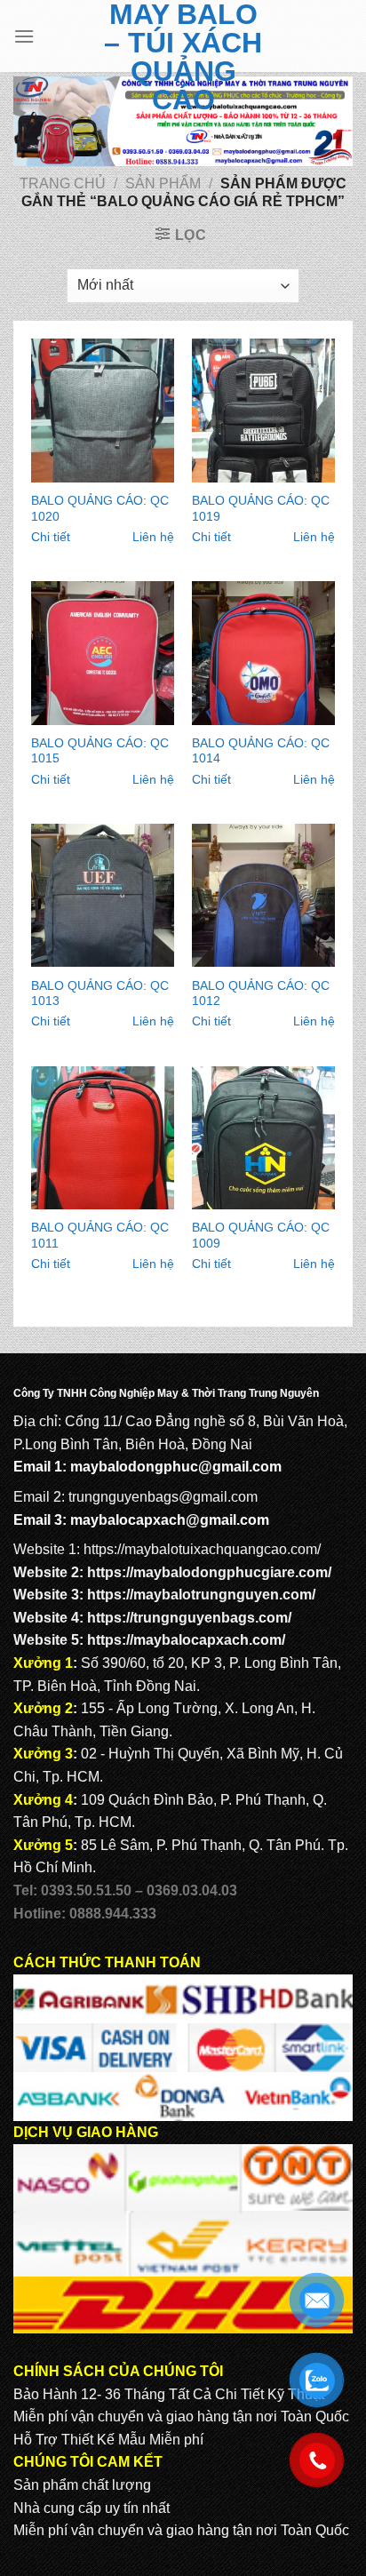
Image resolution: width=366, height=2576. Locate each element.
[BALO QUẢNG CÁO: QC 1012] (263, 895)
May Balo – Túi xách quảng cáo (183, 57)
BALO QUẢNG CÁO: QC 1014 (261, 751)
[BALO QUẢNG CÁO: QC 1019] (263, 410)
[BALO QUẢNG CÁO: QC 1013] (103, 895)
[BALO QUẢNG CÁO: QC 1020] (103, 410)
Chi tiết (51, 537)
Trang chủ (63, 183)
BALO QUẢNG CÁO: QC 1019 (261, 509)
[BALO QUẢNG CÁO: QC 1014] (263, 653)
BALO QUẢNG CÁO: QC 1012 (261, 994)
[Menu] (24, 36)
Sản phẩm (163, 183)
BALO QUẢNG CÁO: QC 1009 (261, 1236)
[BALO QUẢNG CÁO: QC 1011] (103, 1138)
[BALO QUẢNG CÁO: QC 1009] (263, 1138)
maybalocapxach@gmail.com (170, 1520)
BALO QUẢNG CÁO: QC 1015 (100, 751)
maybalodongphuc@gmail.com (176, 1467)
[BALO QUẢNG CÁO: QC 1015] (103, 653)
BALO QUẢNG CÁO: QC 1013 (100, 994)
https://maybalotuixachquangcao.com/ (202, 1549)
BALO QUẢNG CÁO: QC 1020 (100, 509)
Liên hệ (153, 537)
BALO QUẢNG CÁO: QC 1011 (100, 1236)
